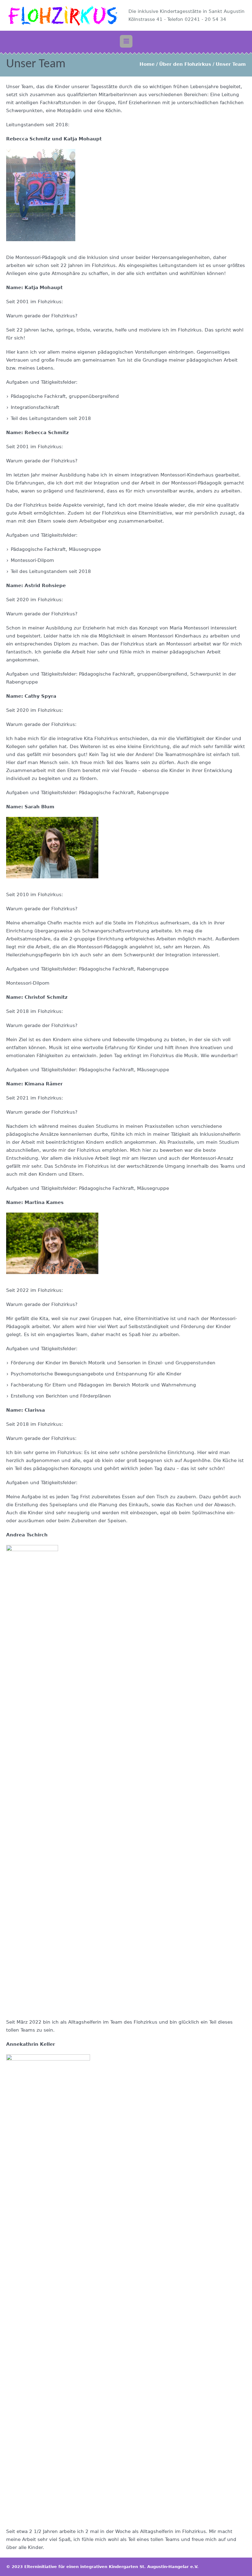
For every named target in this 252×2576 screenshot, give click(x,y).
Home (147, 64)
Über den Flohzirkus (185, 64)
